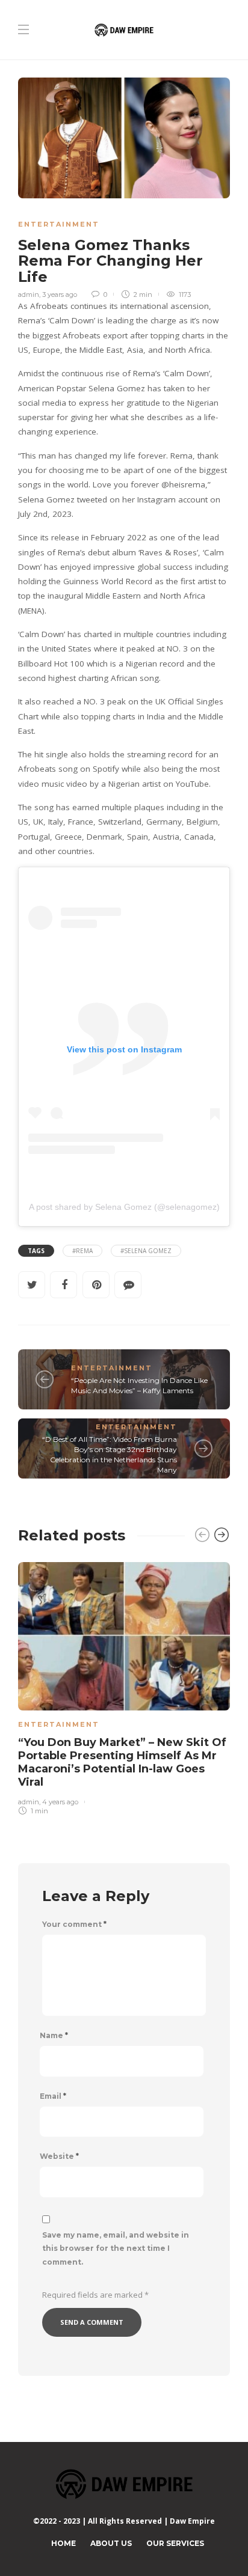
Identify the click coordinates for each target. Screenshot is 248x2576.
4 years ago (60, 1802)
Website (59, 2156)
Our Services (175, 2543)
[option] (124, 1686)
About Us (111, 2543)
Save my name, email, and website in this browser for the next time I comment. (116, 2249)
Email (53, 2096)
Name (54, 2036)
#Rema (82, 1251)
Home (64, 2543)
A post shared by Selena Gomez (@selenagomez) (124, 1207)
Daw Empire (192, 2521)
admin (29, 295)
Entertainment (59, 224)
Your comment (74, 1924)
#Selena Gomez (146, 1251)
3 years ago (60, 295)
